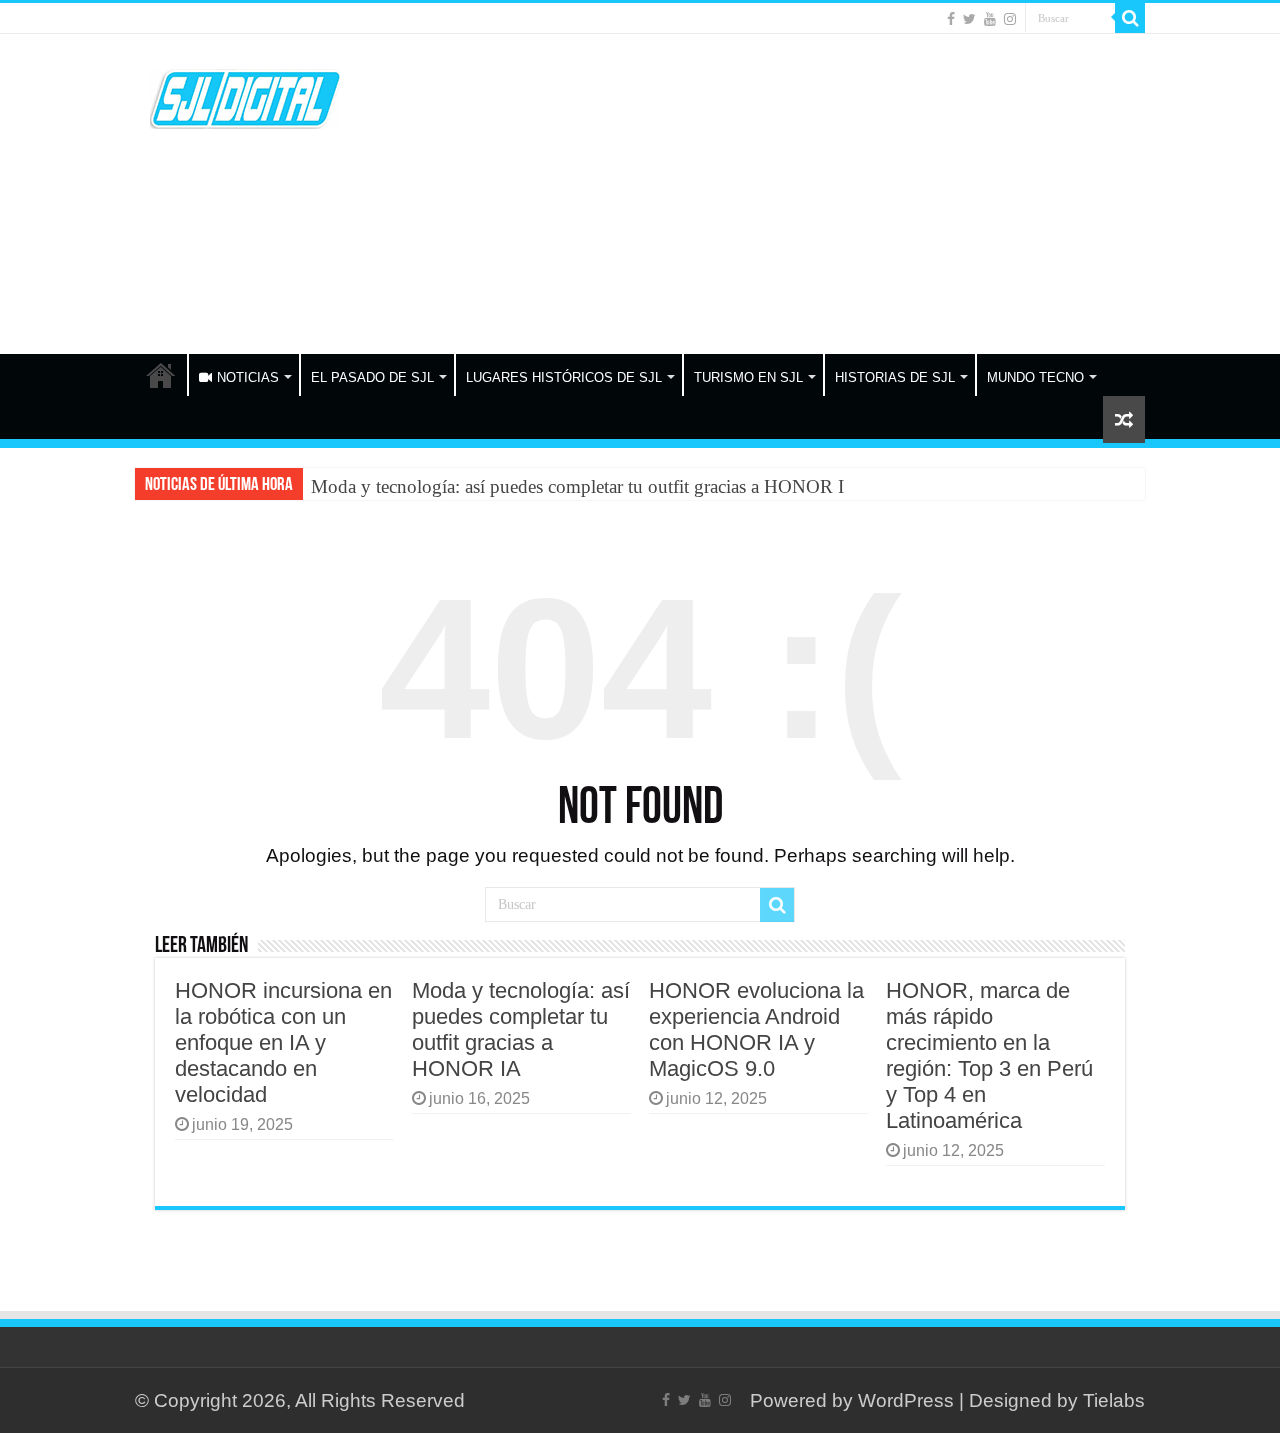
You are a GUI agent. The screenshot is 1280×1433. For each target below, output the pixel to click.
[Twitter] (969, 19)
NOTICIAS (248, 377)
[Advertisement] (766, 194)
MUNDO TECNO (1035, 377)
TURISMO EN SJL (748, 377)
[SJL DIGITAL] (245, 95)
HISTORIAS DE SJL (895, 377)
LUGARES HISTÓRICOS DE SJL (564, 377)
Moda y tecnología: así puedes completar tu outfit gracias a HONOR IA (584, 486)
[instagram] (1010, 19)
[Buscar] (1130, 18)
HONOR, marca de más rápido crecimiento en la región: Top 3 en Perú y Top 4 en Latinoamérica (989, 1055)
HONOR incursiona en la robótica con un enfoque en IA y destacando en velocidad (283, 1042)
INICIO (161, 375)
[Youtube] (990, 19)
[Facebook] (951, 19)
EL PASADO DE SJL (372, 377)
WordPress (906, 1400)
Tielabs (1114, 1400)
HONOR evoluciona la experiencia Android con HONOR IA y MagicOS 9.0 (756, 1029)
